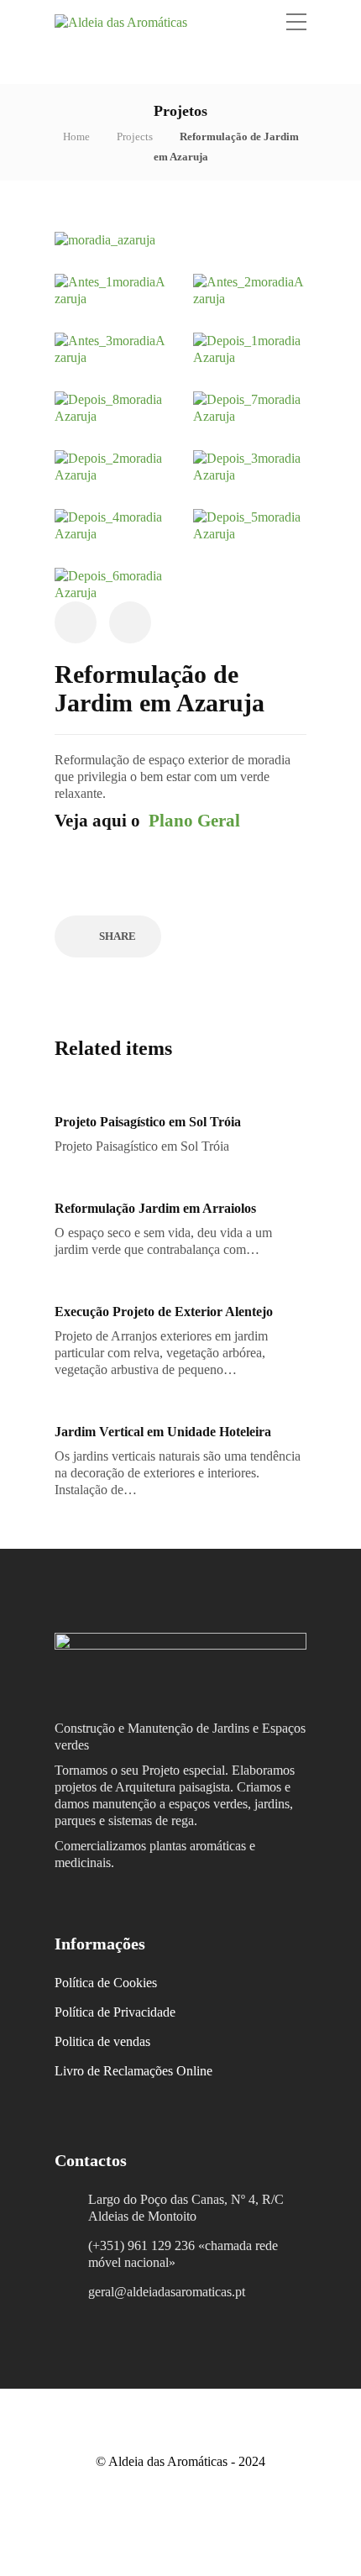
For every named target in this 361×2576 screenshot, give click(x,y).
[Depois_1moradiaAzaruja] (250, 348)
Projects (135, 136)
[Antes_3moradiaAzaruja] (111, 348)
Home (76, 136)
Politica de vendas (102, 2041)
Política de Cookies (106, 1983)
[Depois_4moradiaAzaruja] (111, 525)
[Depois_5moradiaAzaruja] (250, 525)
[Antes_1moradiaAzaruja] (111, 289)
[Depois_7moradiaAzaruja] (250, 407)
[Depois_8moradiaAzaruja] (111, 407)
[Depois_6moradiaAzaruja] (111, 583)
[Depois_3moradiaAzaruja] (250, 466)
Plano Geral (194, 821)
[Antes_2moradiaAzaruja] (250, 289)
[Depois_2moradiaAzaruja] (111, 466)
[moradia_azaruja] (105, 239)
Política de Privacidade (115, 2012)
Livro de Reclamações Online (133, 2071)
